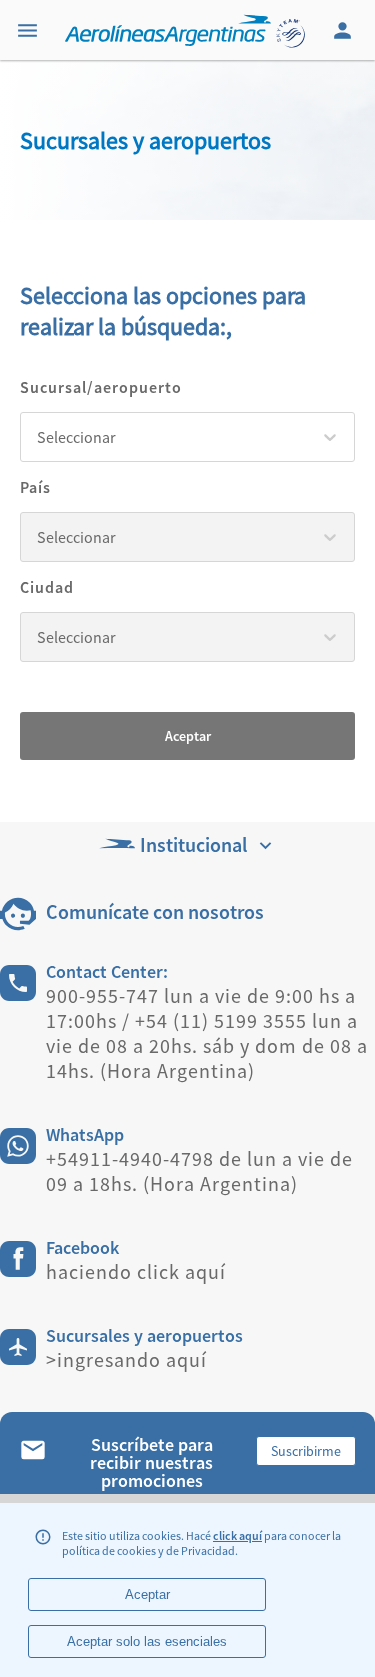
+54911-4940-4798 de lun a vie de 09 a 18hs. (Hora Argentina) (199, 1171)
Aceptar (188, 736)
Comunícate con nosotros (155, 911)
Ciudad (47, 587)
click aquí (237, 1535)
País (35, 487)
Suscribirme (306, 1451)
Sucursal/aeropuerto (101, 387)
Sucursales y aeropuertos (144, 1335)
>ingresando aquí (126, 1359)
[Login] (345, 30)
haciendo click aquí (136, 1271)
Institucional (193, 844)
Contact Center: (107, 971)
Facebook (82, 1247)
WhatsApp (85, 1134)
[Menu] (30, 30)
